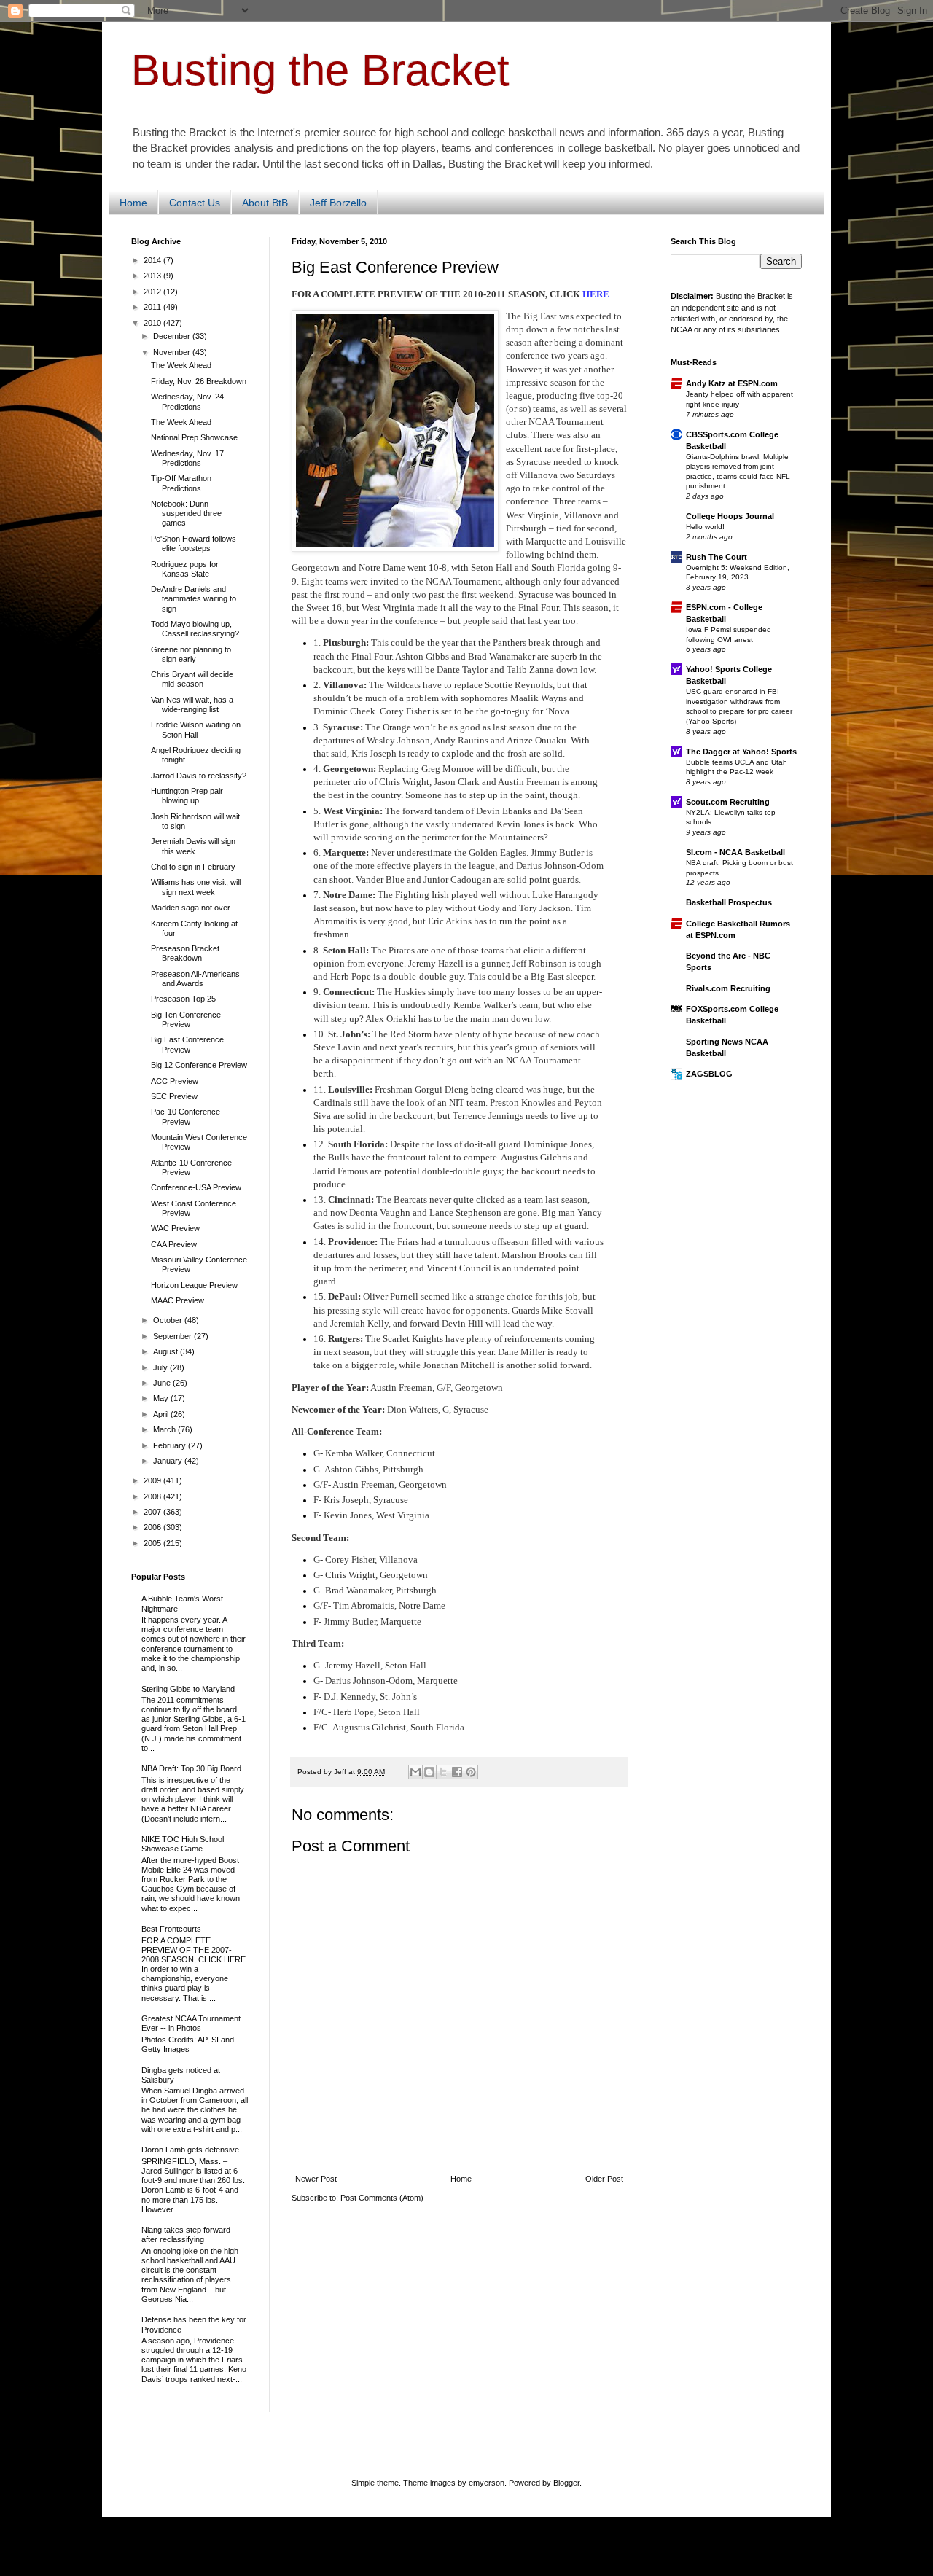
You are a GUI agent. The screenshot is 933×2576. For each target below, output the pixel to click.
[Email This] (415, 1772)
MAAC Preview (177, 1300)
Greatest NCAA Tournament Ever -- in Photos (191, 2023)
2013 (153, 276)
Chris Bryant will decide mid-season (192, 679)
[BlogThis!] (429, 1772)
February (171, 1445)
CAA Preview (174, 1244)
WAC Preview (175, 1228)
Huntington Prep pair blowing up (187, 796)
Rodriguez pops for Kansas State (185, 569)
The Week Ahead (181, 365)
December (173, 336)
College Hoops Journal (730, 516)
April (162, 1414)
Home (133, 203)
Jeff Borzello (338, 203)
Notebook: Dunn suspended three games (186, 513)
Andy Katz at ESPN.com (732, 383)
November (173, 352)
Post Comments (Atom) (382, 2198)
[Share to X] (443, 1772)
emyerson (487, 2483)
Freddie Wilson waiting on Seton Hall (196, 729)
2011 (153, 307)
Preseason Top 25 (183, 999)
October (169, 1320)
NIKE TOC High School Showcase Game (183, 1844)
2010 (153, 323)
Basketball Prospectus (729, 902)
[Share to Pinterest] (471, 1772)
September (173, 1336)
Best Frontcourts (171, 1929)
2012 (153, 292)
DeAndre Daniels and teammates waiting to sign (194, 598)
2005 (153, 1543)
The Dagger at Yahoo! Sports (741, 752)
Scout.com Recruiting (728, 802)
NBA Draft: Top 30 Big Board (191, 1768)
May (162, 1398)
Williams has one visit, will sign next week (196, 887)
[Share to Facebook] (457, 1772)
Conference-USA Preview (196, 1187)
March (165, 1429)
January (169, 1461)
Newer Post (316, 2179)
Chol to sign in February (193, 867)
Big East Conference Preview (187, 1044)
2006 (153, 1527)
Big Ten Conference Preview (186, 1019)
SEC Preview (174, 1096)
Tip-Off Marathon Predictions (181, 483)
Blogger (566, 2483)
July (161, 1367)
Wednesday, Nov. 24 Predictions (187, 401)
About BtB (265, 203)
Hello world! (705, 527)
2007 (153, 1512)
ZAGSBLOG (709, 1074)
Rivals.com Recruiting (728, 988)
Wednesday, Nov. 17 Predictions (187, 458)
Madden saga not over (191, 908)
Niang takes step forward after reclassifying (186, 2235)
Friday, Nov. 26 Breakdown (199, 381)
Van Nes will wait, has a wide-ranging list (192, 705)
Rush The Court (717, 557)
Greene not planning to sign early (191, 654)
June (163, 1383)
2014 (153, 260)
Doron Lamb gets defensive (190, 2150)
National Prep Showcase (194, 437)
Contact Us (195, 203)
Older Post (604, 2179)
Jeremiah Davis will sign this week (193, 846)
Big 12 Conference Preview (199, 1065)
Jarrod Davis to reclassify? (199, 776)
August (167, 1351)
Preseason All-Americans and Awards (195, 979)
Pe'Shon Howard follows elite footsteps (194, 543)
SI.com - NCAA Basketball (735, 852)
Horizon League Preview (194, 1285)
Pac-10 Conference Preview (186, 1116)
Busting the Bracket (320, 70)
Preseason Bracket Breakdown (185, 953)
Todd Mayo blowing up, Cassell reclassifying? (195, 629)
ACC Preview (175, 1081)
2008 (153, 1496)
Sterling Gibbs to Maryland (188, 1689)
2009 (153, 1480)
